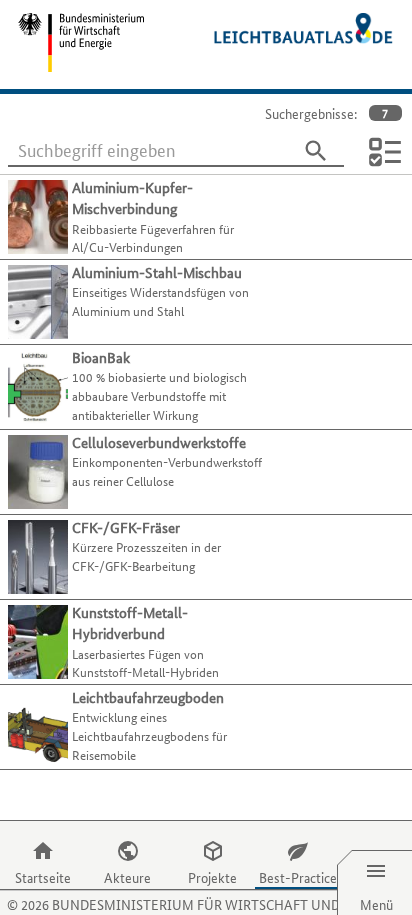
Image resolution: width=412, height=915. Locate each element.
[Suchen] (316, 151)
